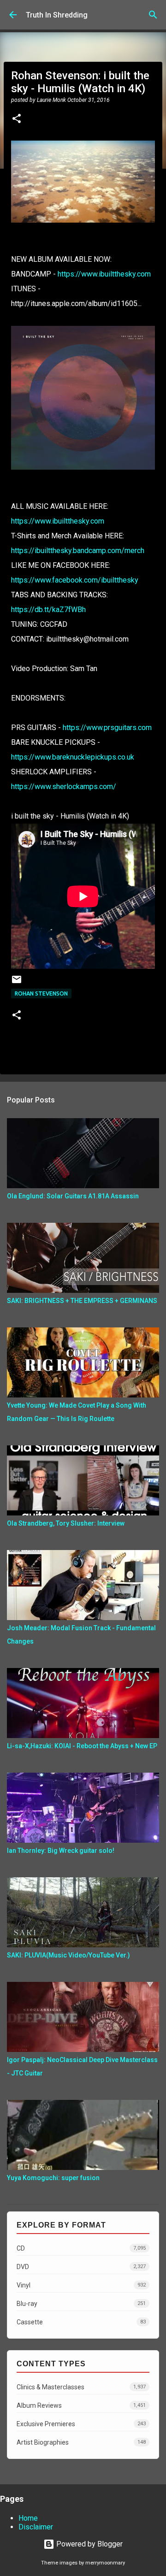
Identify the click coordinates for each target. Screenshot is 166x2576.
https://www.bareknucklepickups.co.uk (73, 757)
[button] (17, 119)
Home (28, 2518)
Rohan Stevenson (41, 993)
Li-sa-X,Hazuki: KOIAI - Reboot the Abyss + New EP (82, 1746)
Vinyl (81, 2285)
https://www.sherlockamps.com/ (64, 787)
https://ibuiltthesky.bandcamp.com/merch (78, 551)
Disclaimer (36, 2527)
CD (81, 2248)
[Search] (153, 15)
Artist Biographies (81, 2442)
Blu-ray (81, 2304)
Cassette (81, 2322)
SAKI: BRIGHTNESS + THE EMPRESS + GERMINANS (82, 1301)
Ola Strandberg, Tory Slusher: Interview (66, 1523)
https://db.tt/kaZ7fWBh (48, 610)
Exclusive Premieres (81, 2424)
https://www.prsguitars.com (107, 728)
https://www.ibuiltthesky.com (104, 274)
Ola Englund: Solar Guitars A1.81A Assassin (73, 1196)
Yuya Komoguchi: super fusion (53, 2178)
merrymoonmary (105, 2563)
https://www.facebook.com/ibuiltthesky (75, 580)
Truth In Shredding (57, 15)
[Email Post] (17, 983)
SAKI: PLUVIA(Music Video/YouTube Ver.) (68, 1955)
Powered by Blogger (89, 2544)
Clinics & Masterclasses (81, 2387)
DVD (81, 2267)
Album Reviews (81, 2405)
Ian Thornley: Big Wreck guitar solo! (61, 1851)
